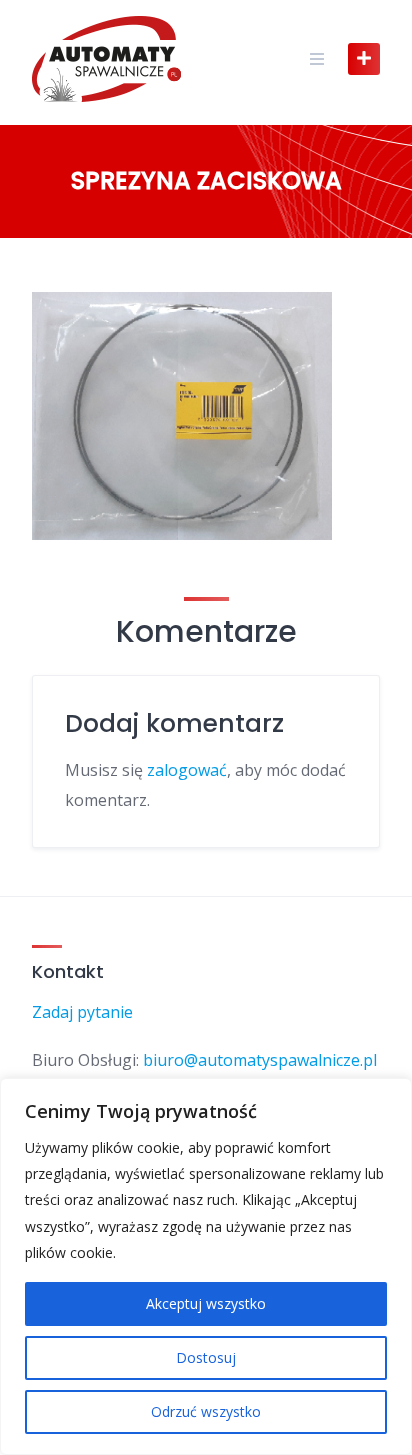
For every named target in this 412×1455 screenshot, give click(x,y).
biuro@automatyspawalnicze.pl (260, 1060)
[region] (206, 1266)
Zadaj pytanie (82, 1012)
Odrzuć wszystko (206, 1411)
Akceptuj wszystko (206, 1303)
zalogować (187, 770)
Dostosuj (206, 1357)
